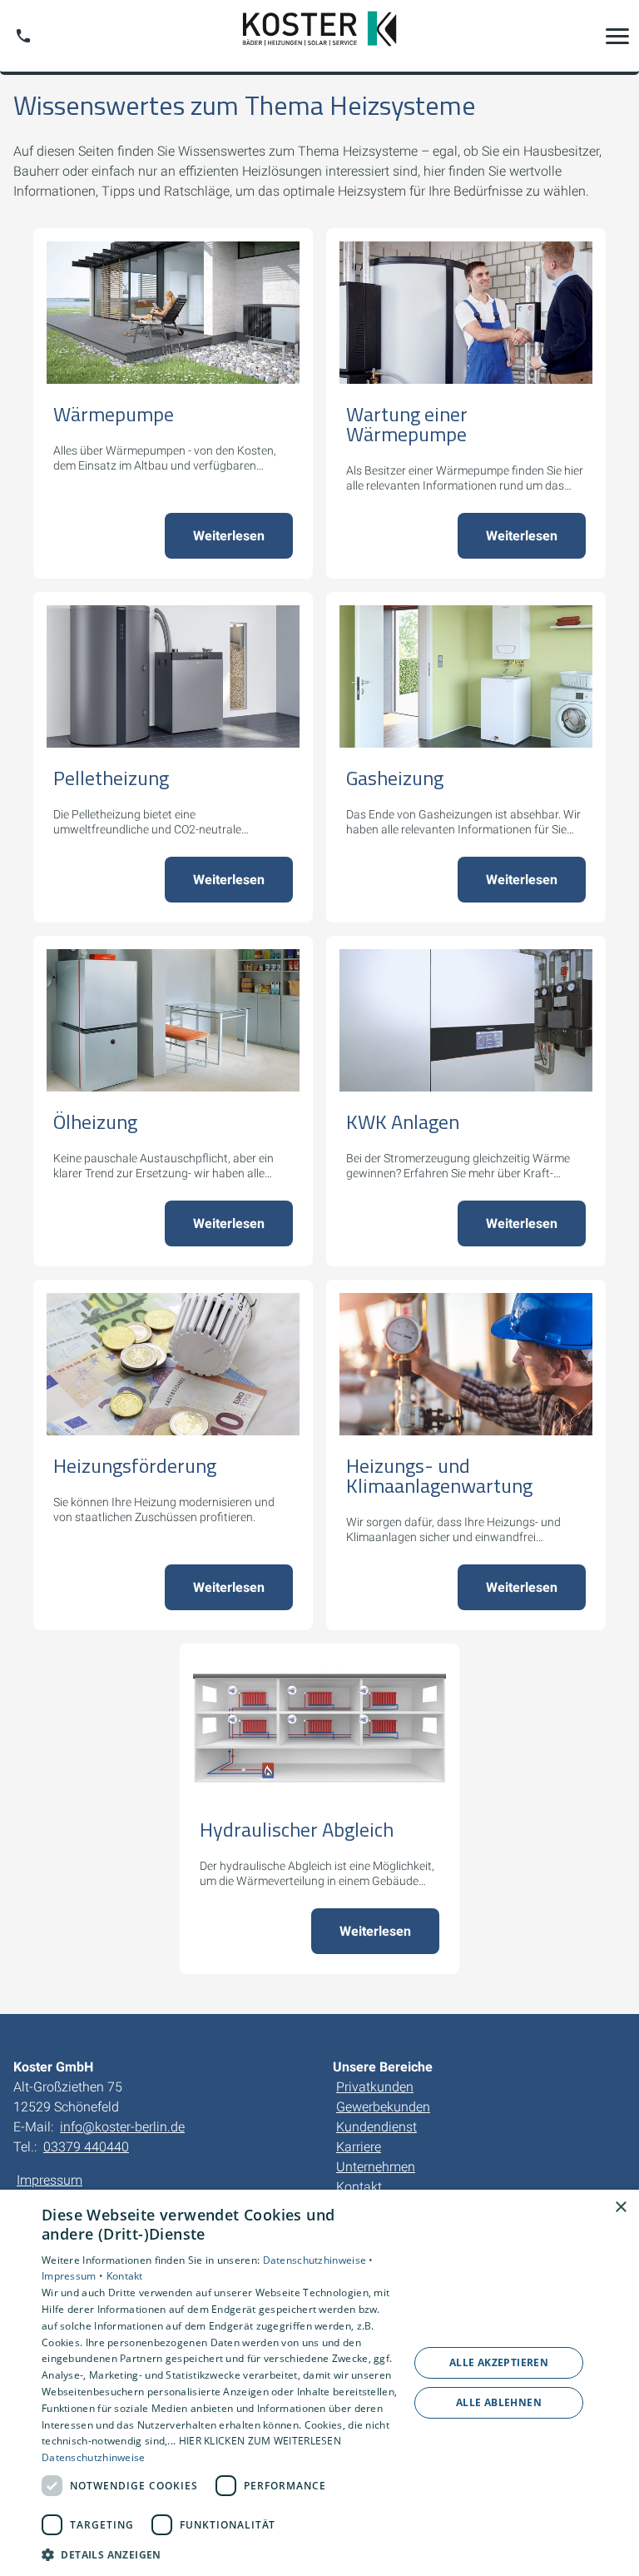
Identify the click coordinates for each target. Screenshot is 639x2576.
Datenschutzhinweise (94, 2457)
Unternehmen (376, 2167)
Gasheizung (395, 778)
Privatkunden (375, 2087)
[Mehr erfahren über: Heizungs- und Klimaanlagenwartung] (466, 1364)
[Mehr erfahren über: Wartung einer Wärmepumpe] (466, 313)
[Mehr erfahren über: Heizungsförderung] (173, 1364)
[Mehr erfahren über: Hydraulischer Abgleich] (319, 1728)
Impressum (50, 2180)
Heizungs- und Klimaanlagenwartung (439, 1475)
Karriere (359, 2147)
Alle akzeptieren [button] (499, 2362)
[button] (617, 36)
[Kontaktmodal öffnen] (23, 36)
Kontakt (359, 2187)
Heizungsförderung (135, 1465)
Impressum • (74, 2276)
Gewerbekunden (383, 2107)
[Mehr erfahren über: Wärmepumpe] (173, 313)
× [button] (620, 2208)
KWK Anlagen (403, 1121)
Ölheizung (95, 1121)
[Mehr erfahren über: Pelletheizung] (173, 676)
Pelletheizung (111, 778)
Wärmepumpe (114, 414)
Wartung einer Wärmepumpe (407, 424)
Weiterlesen (229, 536)
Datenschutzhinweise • (318, 2260)
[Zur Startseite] (319, 36)
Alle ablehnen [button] (499, 2402)
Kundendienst (376, 2127)
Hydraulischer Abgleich (297, 1829)
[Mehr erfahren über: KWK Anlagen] (466, 1020)
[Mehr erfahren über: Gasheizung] (466, 676)
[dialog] (319, 2383)
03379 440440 (86, 2147)
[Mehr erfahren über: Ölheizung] (173, 1020)
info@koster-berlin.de (122, 2127)
